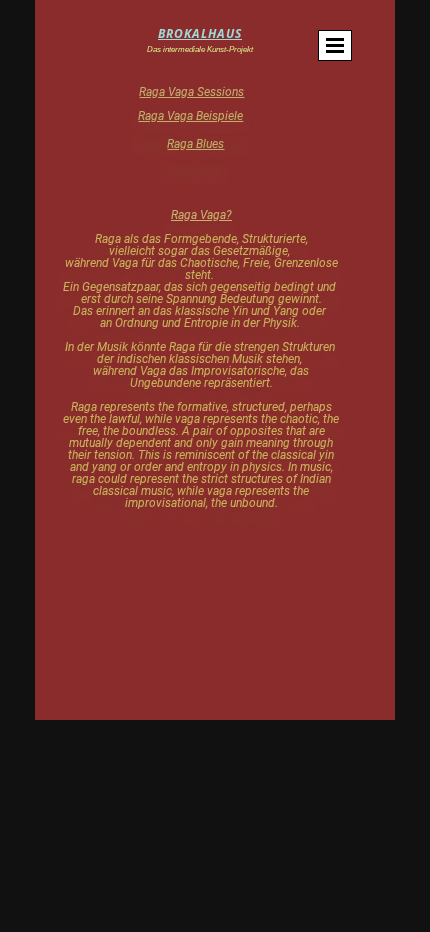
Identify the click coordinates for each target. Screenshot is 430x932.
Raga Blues (195, 144)
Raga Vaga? (201, 215)
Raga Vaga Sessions (191, 92)
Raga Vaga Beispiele (190, 116)
